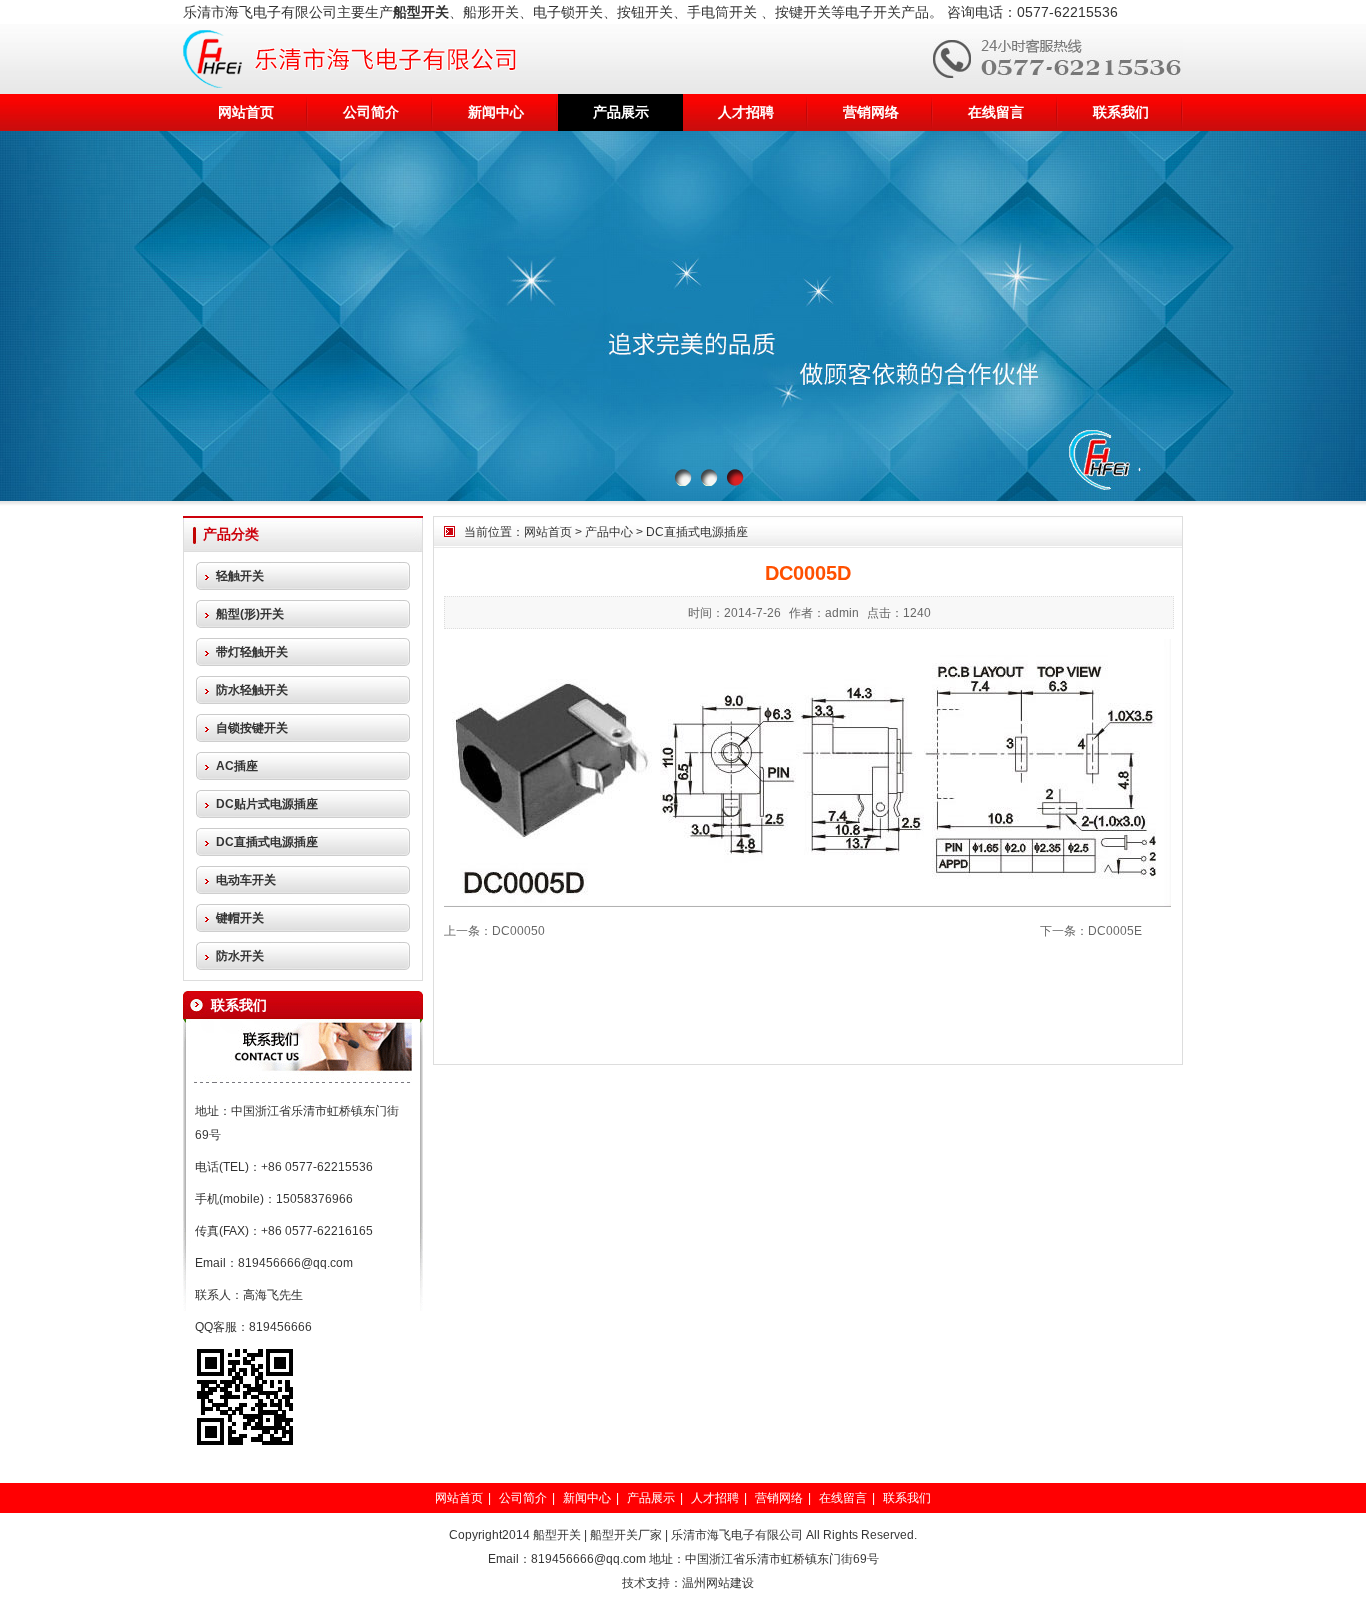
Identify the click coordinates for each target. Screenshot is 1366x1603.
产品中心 (609, 532)
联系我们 (1121, 112)
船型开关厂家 (626, 1535)
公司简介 (371, 112)
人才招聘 (746, 112)
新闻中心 (496, 112)
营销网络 (871, 112)
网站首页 (246, 112)
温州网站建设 (718, 1583)
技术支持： (652, 1583)
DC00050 (518, 931)
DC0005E (1115, 931)
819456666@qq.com (295, 1263)
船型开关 (557, 1535)
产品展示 (621, 112)
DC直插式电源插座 (697, 532)
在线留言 (996, 112)
